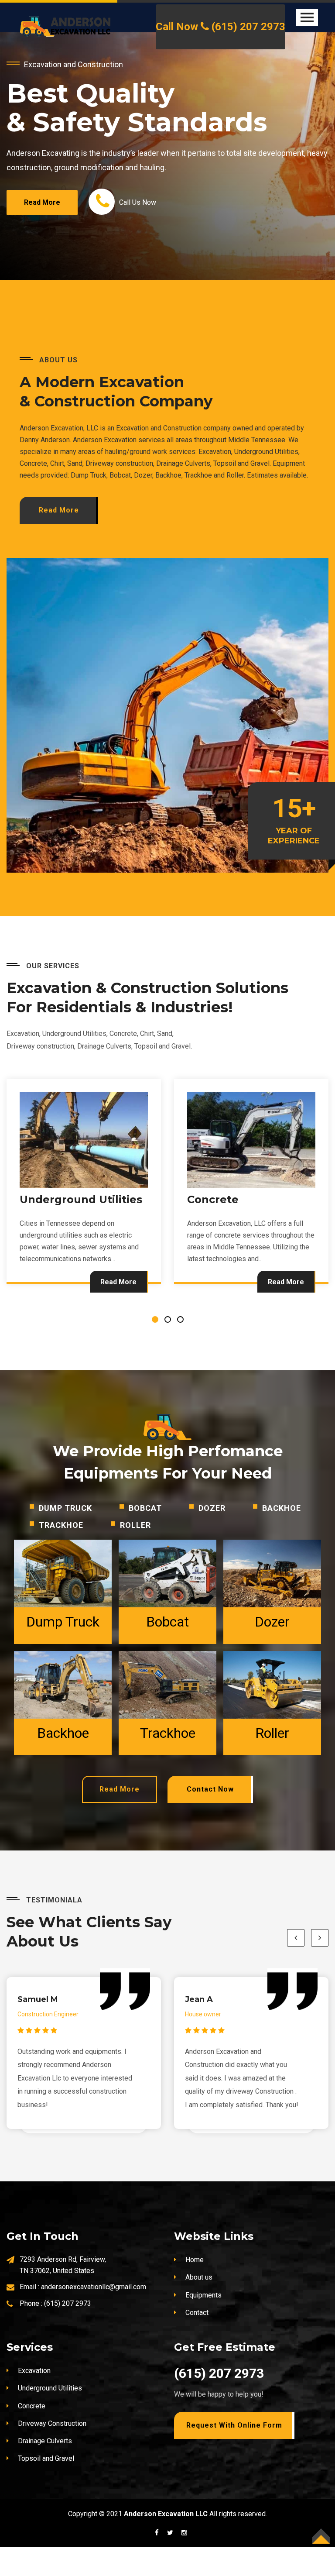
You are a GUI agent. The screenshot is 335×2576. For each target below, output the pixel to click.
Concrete (45, 1228)
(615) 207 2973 (68, 2332)
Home (195, 2289)
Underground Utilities (50, 2417)
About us (199, 2306)
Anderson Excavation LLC (166, 2543)
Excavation (34, 2399)
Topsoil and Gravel (46, 2487)
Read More (118, 1311)
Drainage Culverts (45, 2470)
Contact (197, 2341)
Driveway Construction (251, 1228)
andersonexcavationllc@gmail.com (94, 2316)
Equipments (203, 2324)
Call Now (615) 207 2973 (220, 27)
